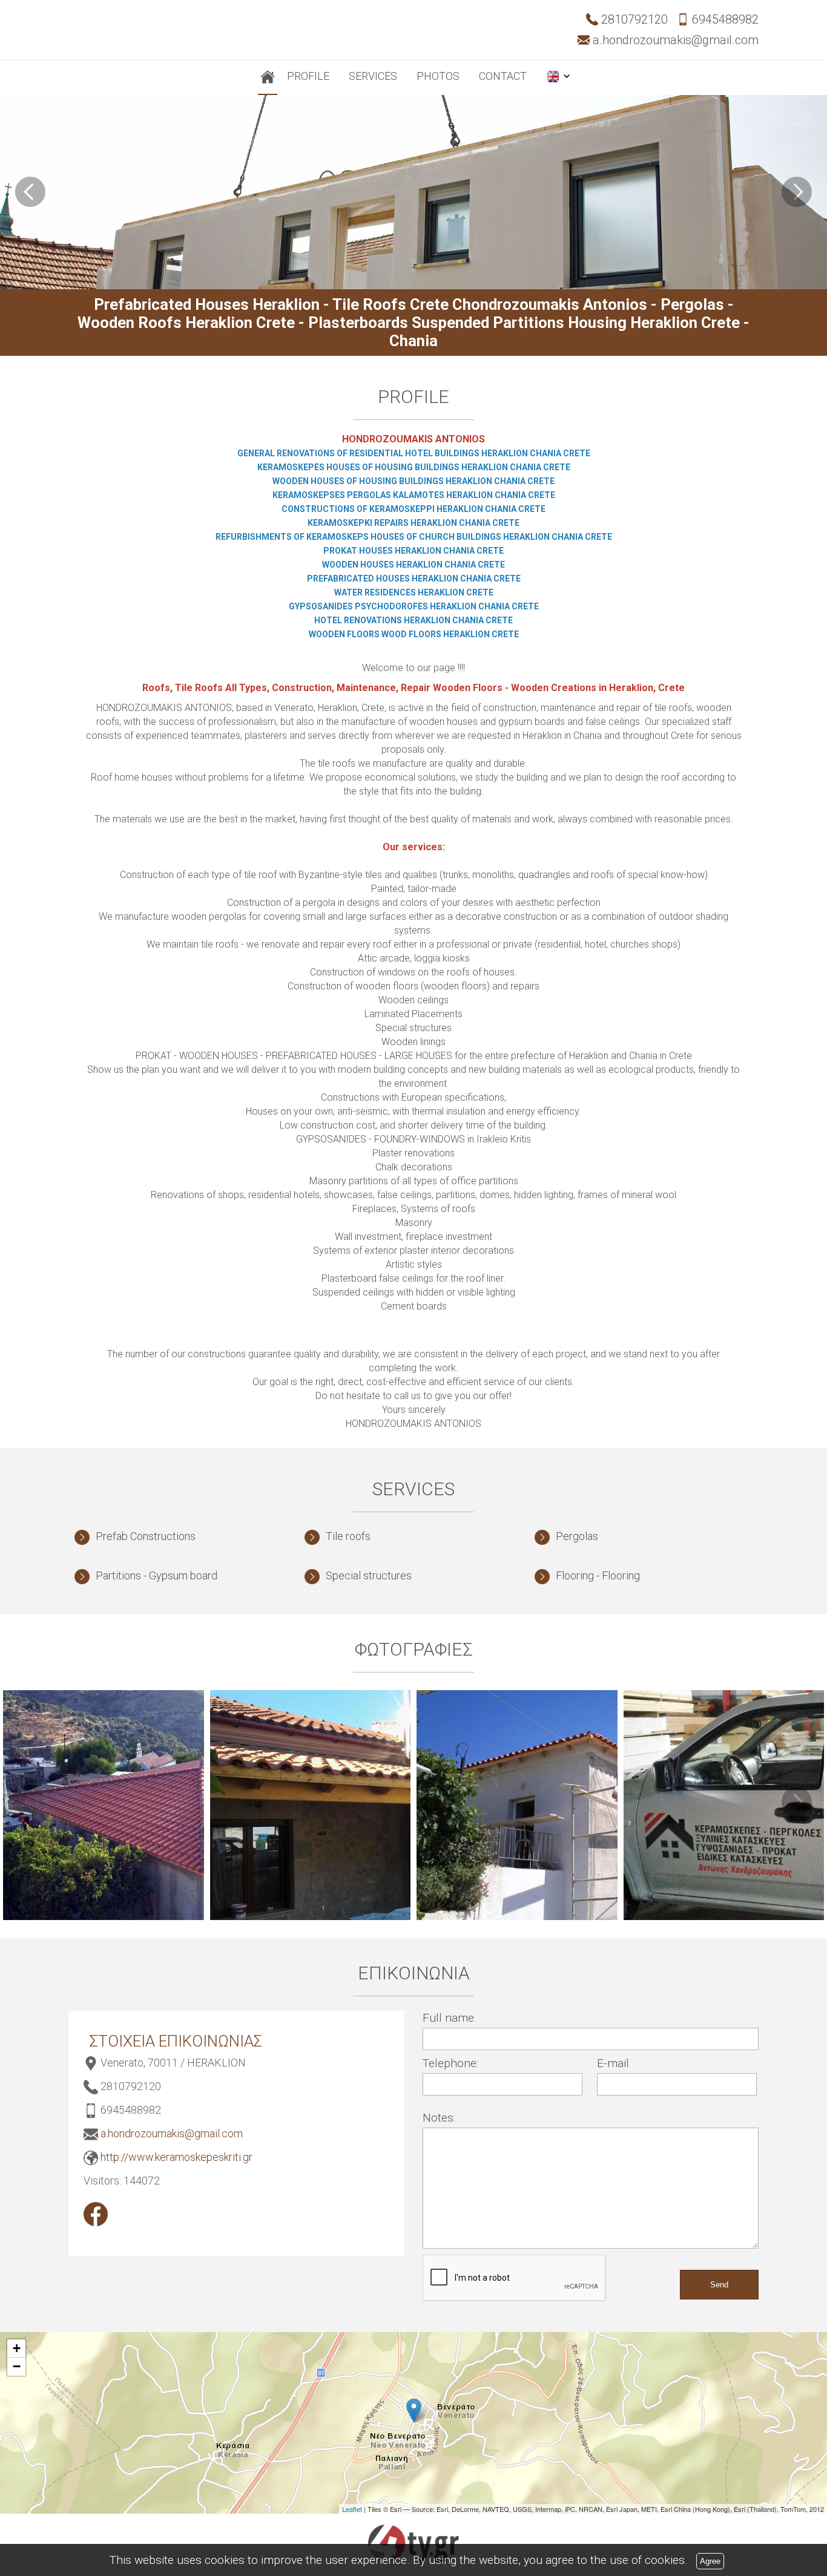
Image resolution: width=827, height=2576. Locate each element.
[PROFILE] (268, 77)
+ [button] (17, 2348)
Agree (710, 2561)
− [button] (17, 2366)
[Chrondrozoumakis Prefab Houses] (96, 2214)
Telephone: (450, 2063)
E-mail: (614, 2063)
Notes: (439, 2118)
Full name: (449, 2018)
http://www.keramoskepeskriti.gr (176, 2157)
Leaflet (352, 2509)
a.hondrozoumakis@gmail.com (172, 2133)
